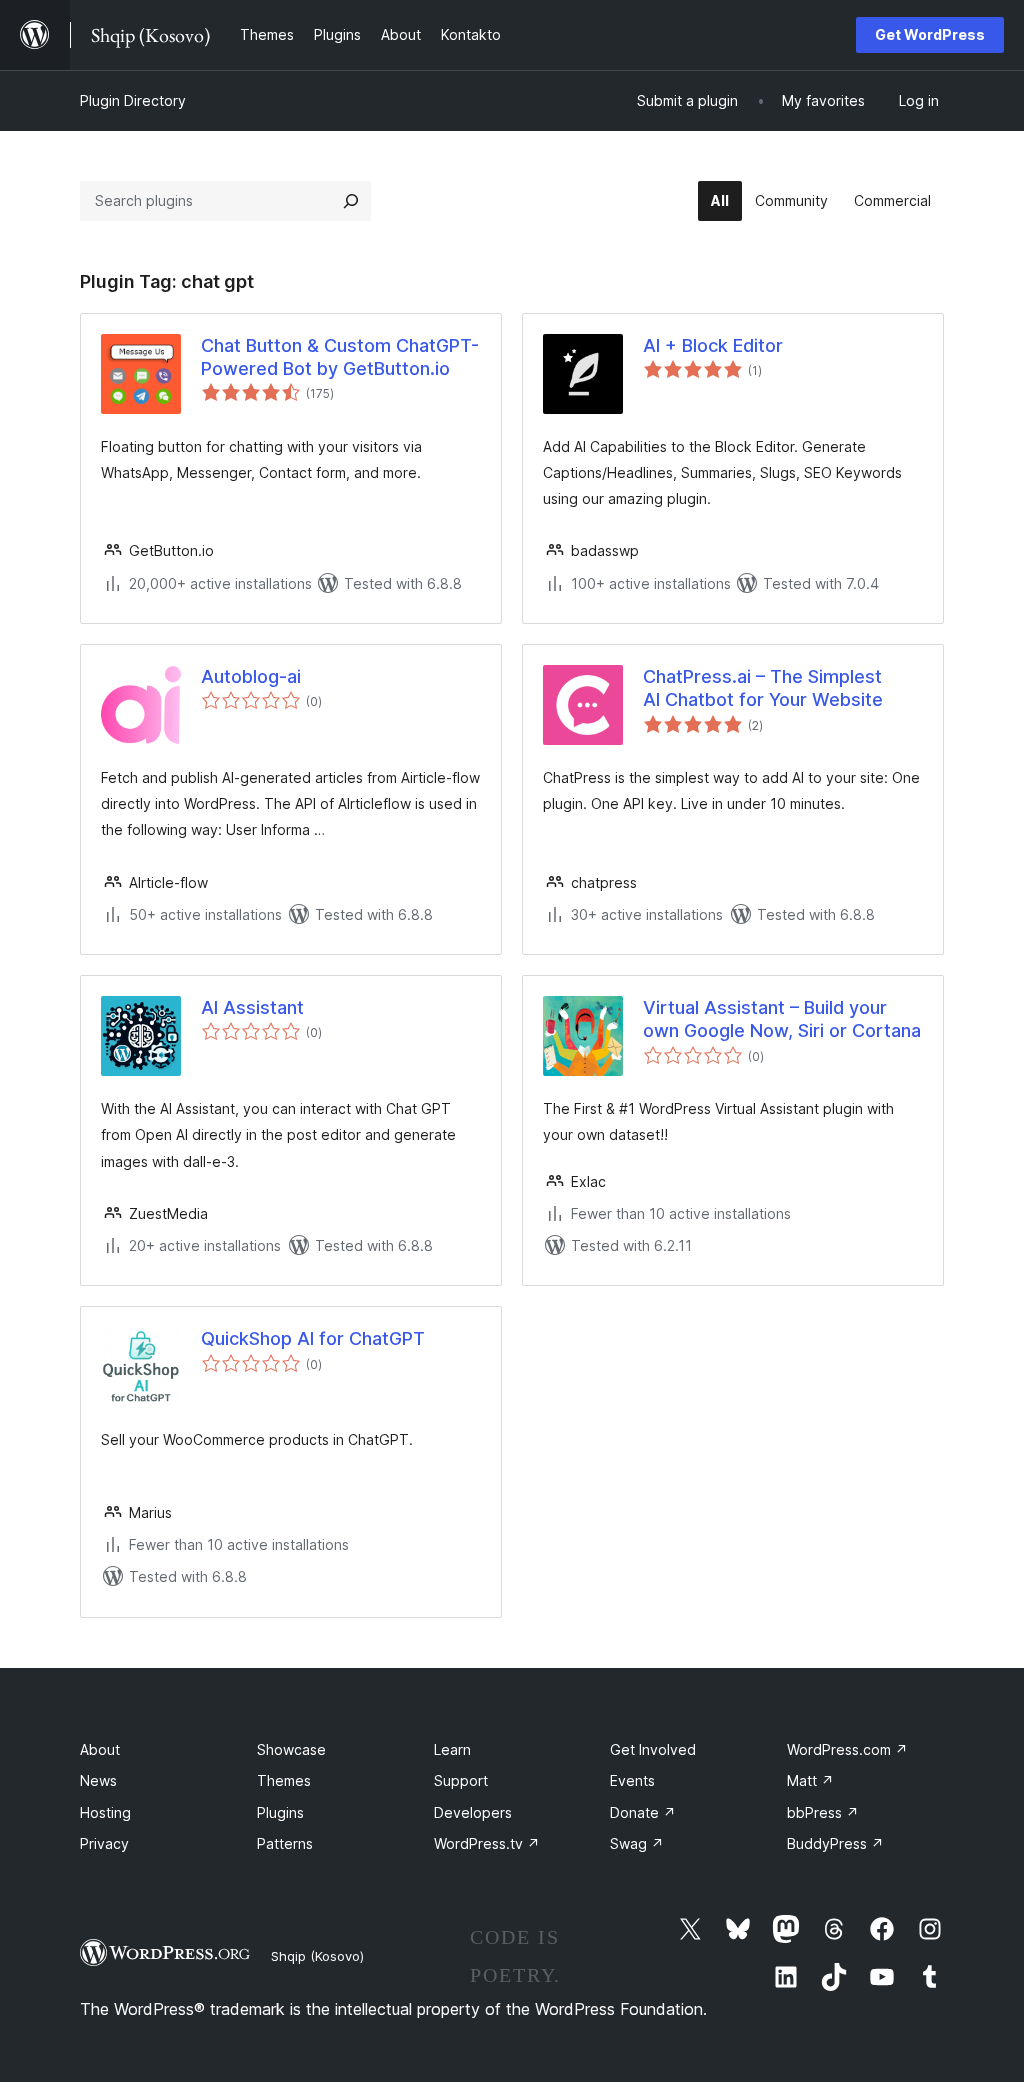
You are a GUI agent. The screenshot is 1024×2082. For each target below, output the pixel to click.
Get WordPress (930, 34)
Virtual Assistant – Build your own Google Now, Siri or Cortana (782, 1019)
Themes (284, 1780)
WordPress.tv (487, 1843)
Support (461, 1780)
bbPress (823, 1812)
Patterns (285, 1843)
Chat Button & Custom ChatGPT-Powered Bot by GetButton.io (340, 357)
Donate (643, 1812)
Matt (810, 1780)
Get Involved (653, 1749)
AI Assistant (252, 1007)
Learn (452, 1749)
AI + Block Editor (713, 345)
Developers (473, 1812)
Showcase (291, 1749)
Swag (637, 1843)
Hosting (105, 1812)
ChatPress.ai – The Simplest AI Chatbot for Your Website (763, 688)
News (98, 1780)
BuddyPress (835, 1843)
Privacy (104, 1843)
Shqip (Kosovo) (317, 1956)
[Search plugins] (351, 201)
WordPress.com (847, 1749)
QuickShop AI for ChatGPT (313, 1338)
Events (632, 1780)
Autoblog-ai (251, 676)
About (100, 1749)
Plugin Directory (133, 100)
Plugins (280, 1812)
